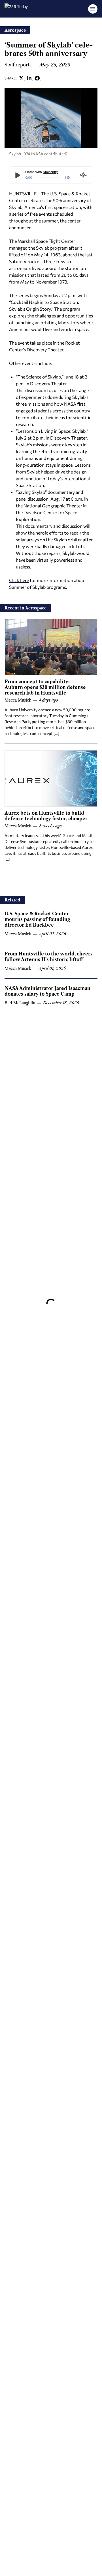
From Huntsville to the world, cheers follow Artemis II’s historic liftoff (49, 957)
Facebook (37, 78)
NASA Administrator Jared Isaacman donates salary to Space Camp (47, 991)
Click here (19, 580)
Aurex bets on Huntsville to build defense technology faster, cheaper (46, 816)
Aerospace (15, 30)
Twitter (22, 78)
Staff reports (18, 65)
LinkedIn (29, 78)
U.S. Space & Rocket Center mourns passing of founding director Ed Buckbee (37, 919)
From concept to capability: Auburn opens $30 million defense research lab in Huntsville (45, 687)
